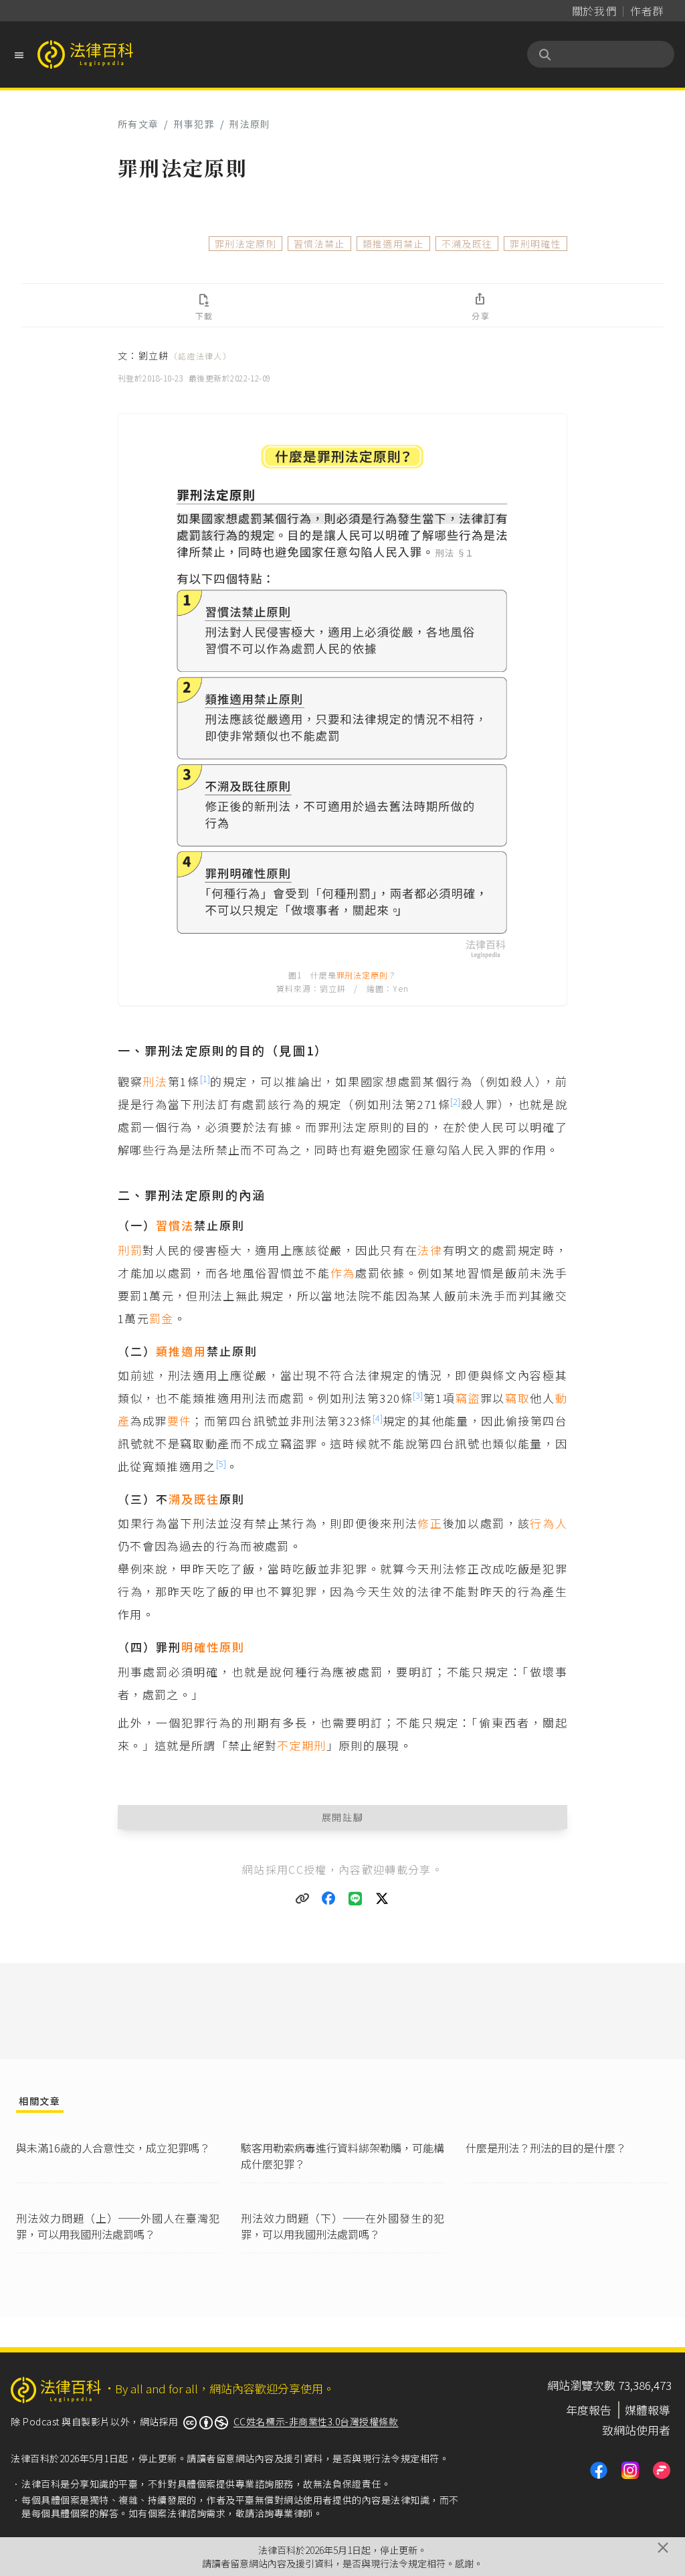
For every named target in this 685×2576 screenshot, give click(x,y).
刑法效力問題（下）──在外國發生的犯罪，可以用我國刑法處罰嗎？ (342, 2226)
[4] (378, 1418)
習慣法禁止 (319, 244)
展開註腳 (343, 1817)
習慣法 (175, 1225)
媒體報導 (648, 2410)
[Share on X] (383, 1899)
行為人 (549, 1523)
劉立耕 (185, 355)
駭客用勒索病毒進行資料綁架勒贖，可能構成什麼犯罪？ (342, 2156)
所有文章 (138, 124)
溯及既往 (194, 1499)
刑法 (155, 1081)
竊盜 (468, 1398)
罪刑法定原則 (246, 244)
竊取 (517, 1398)
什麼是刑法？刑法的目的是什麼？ (546, 2148)
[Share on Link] (302, 1899)
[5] (221, 1463)
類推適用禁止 (393, 244)
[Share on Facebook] (329, 1899)
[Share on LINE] (356, 1899)
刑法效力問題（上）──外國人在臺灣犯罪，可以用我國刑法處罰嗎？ (118, 2226)
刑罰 (130, 1250)
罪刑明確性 (535, 244)
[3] (418, 1395)
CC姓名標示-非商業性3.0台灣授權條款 (316, 2421)
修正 (430, 1523)
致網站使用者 (636, 2430)
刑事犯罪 (194, 124)
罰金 (162, 1318)
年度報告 (589, 2410)
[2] (455, 1101)
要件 (180, 1421)
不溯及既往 (467, 244)
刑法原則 (250, 124)
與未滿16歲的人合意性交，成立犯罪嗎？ (113, 2148)
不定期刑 (301, 1745)
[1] (205, 1079)
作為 (343, 1273)
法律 (430, 1250)
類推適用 (181, 1351)
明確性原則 (213, 1647)
